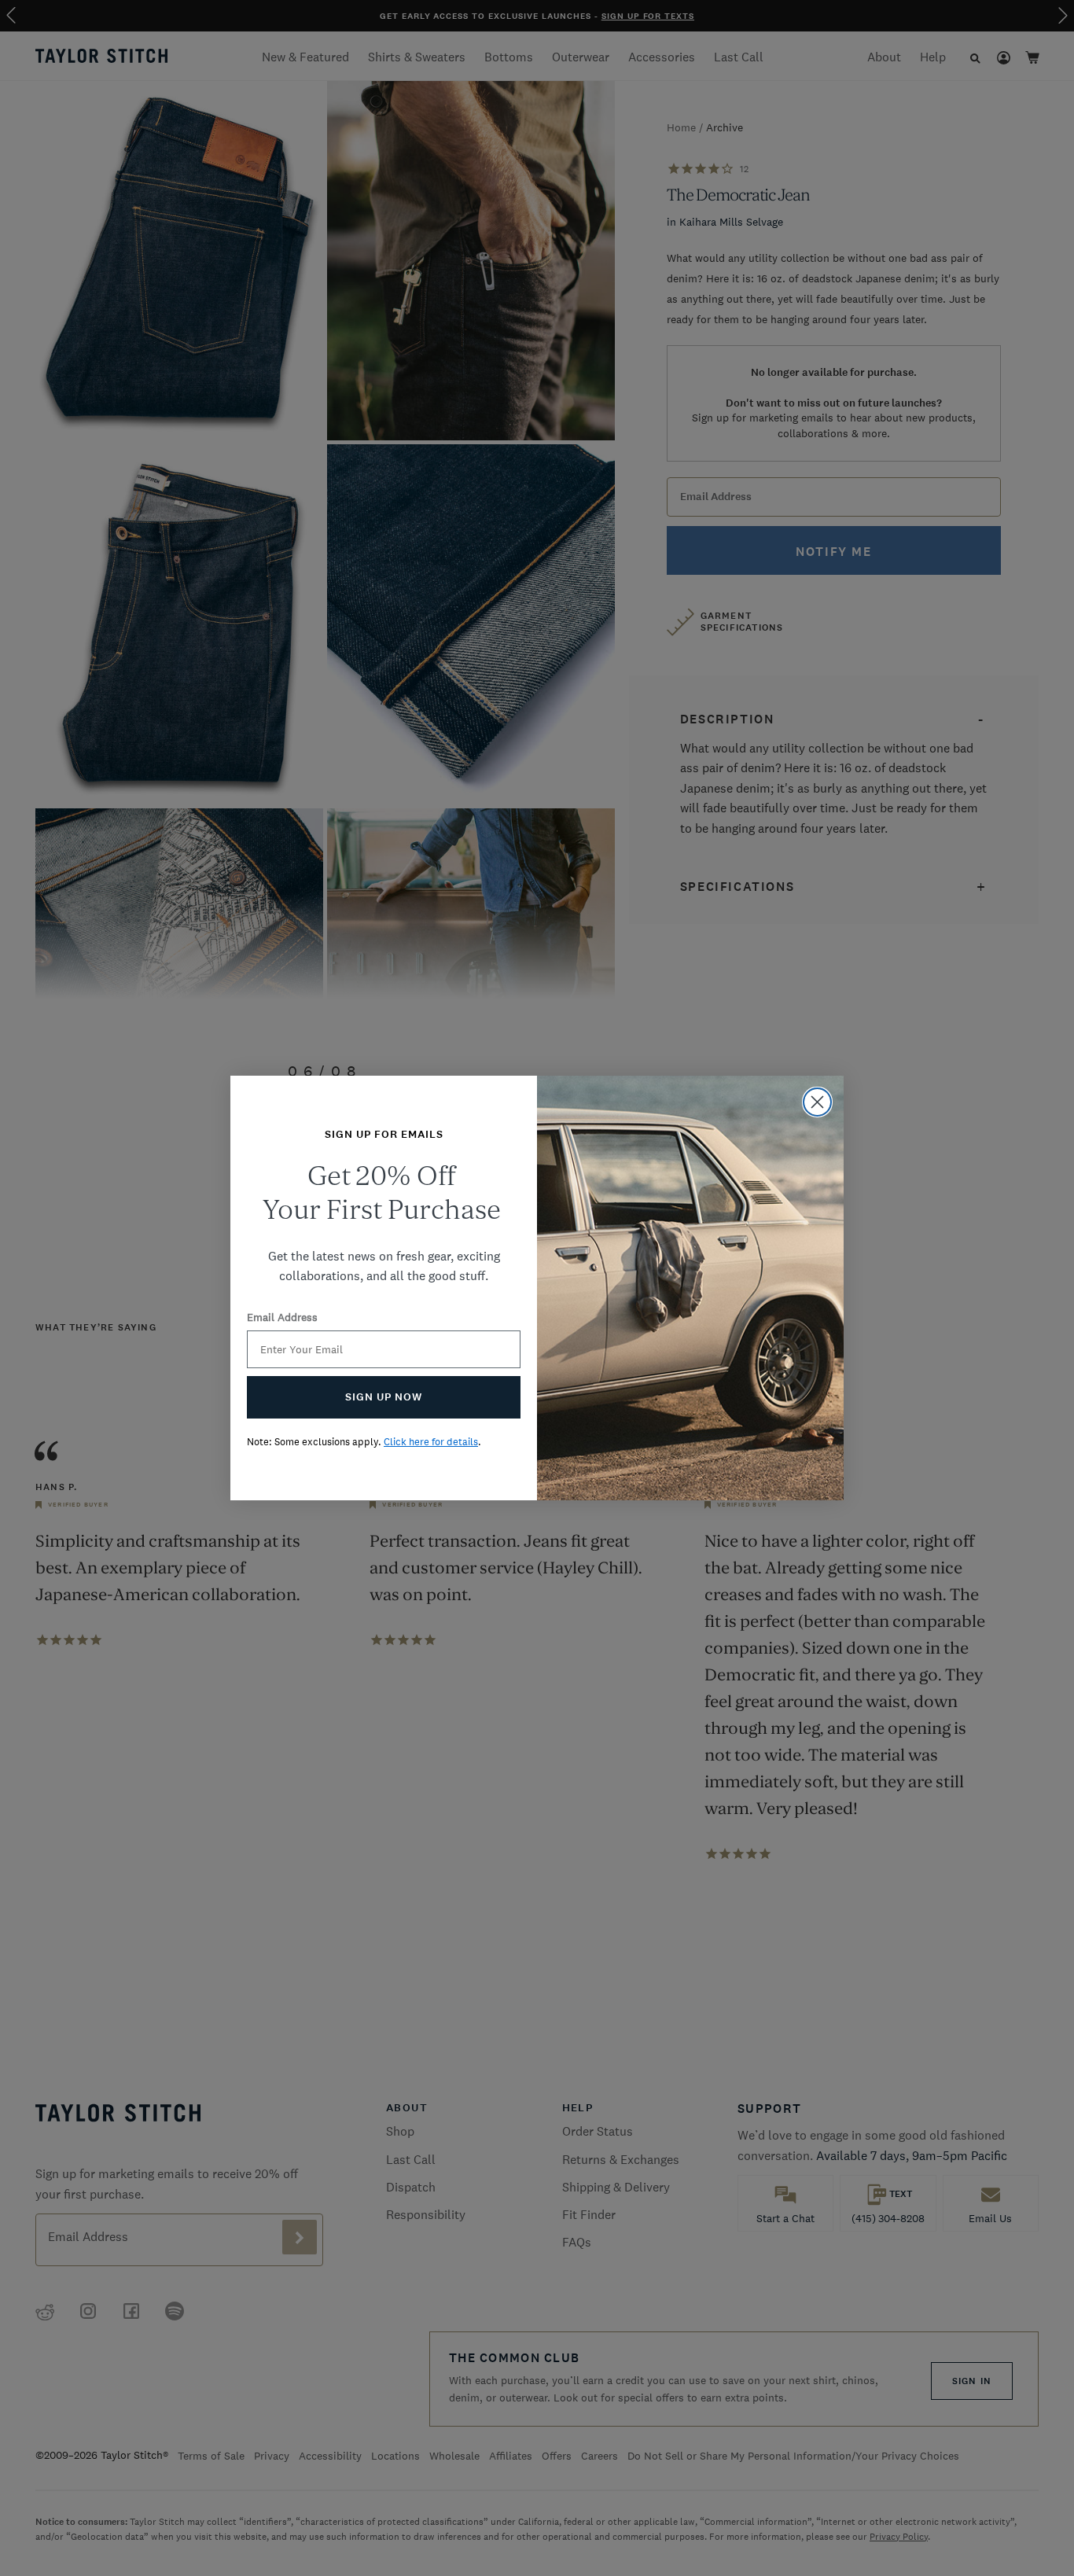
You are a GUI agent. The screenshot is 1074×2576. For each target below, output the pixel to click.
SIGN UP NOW (384, 1397)
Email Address (282, 1317)
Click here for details (431, 1442)
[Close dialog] (817, 1102)
